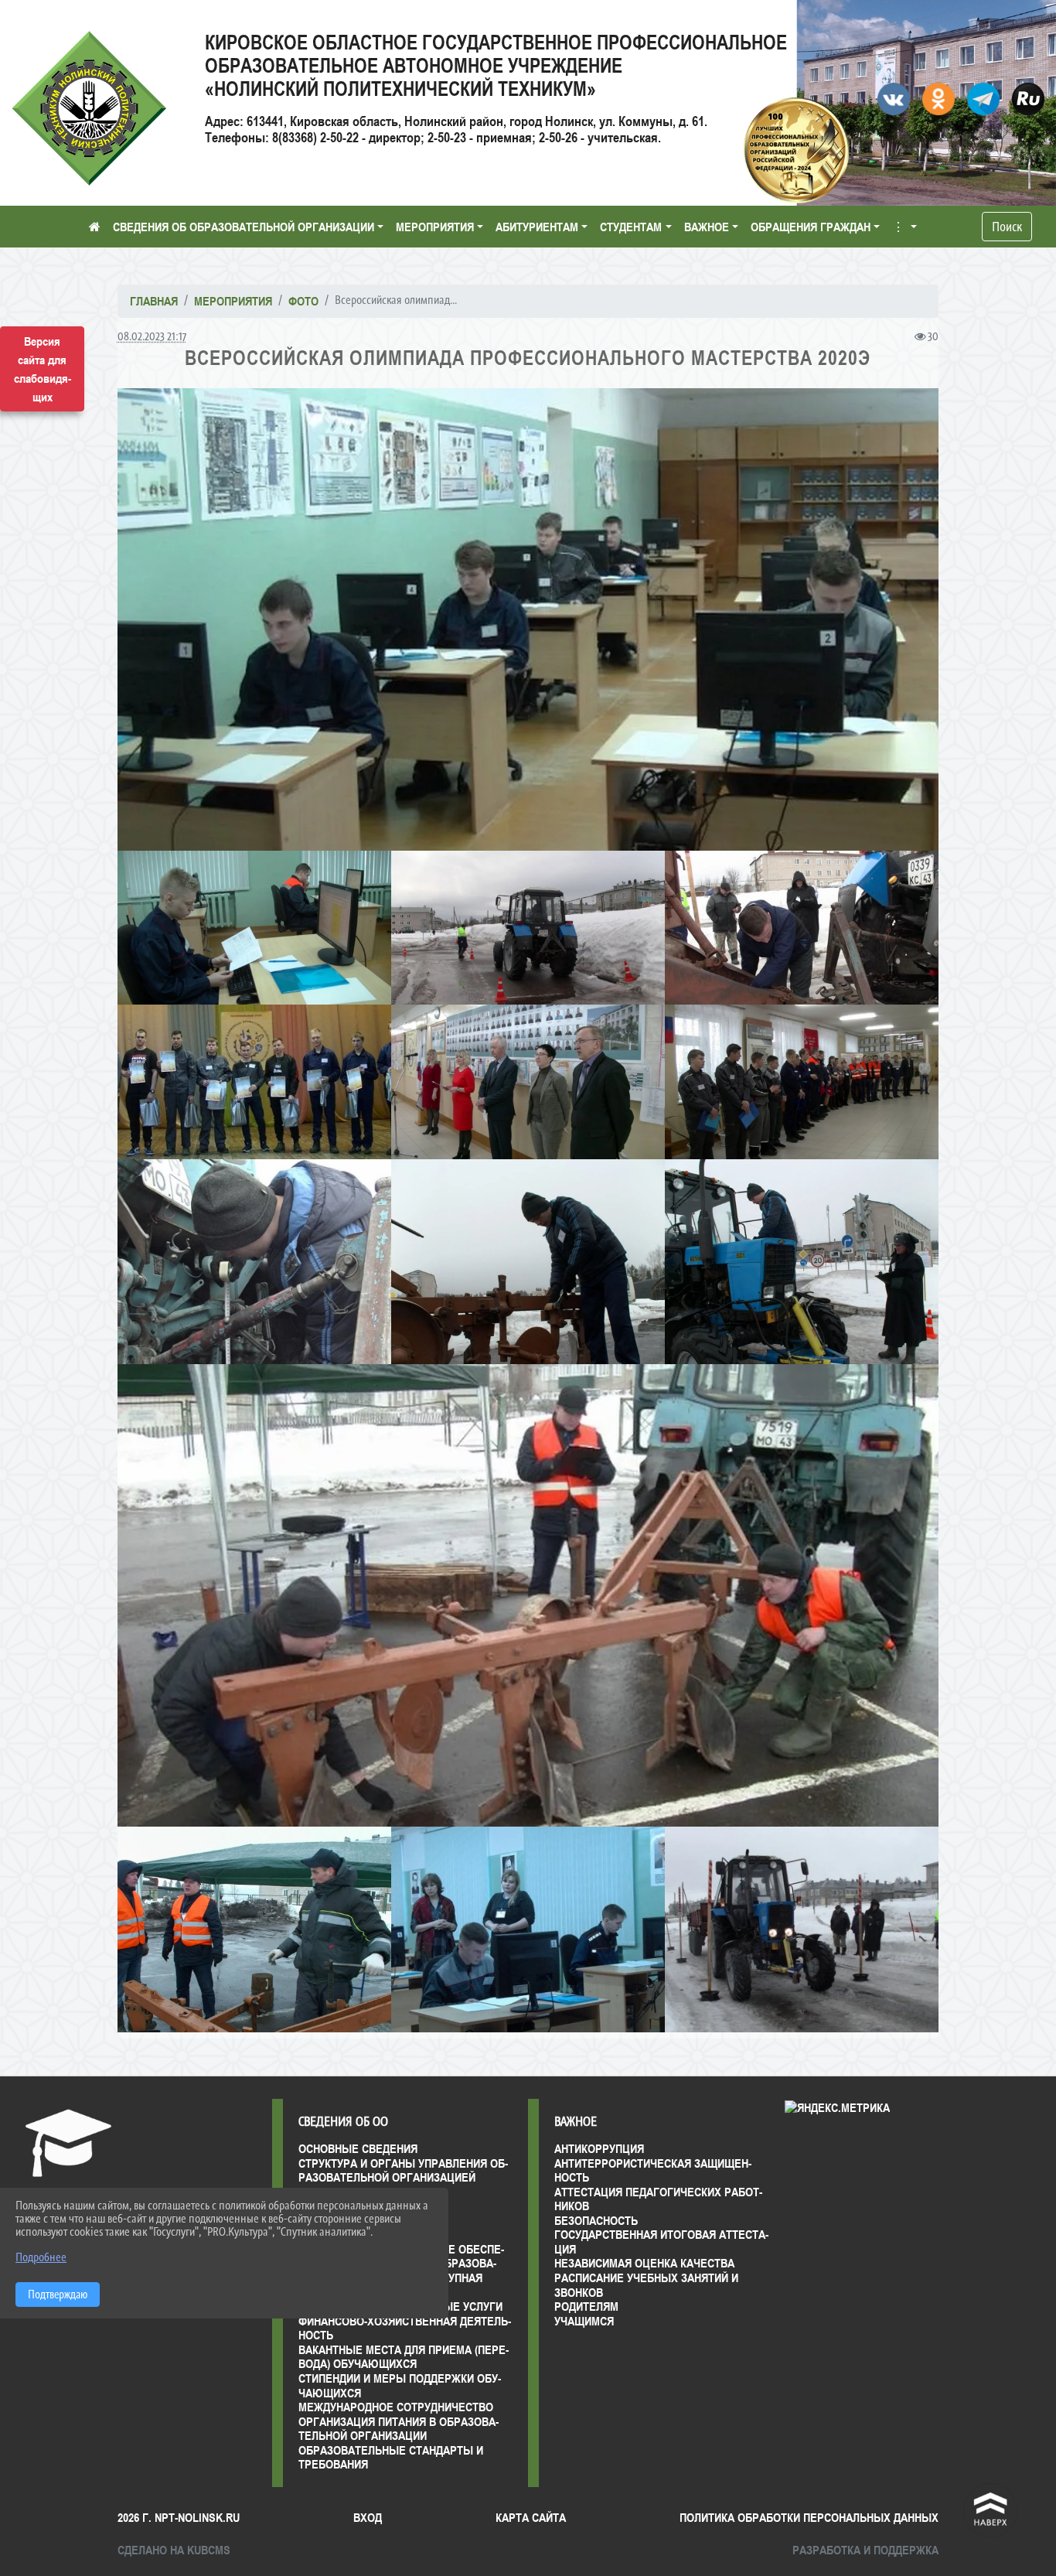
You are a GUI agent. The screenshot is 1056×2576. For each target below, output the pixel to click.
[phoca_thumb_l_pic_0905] (254, 1929)
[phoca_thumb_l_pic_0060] (802, 928)
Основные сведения (358, 2148)
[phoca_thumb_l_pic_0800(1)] (802, 1082)
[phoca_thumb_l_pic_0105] (254, 1082)
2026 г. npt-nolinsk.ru (179, 2517)
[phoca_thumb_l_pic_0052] (528, 928)
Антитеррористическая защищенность (653, 2170)
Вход (368, 2517)
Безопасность (596, 2220)
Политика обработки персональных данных (809, 2517)
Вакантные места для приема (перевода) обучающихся (404, 2357)
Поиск (1007, 227)
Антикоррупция (599, 2148)
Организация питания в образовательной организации (399, 2429)
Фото (303, 301)
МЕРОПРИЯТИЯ (435, 227)
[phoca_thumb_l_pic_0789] (528, 1082)
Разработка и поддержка (865, 2550)
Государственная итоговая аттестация (661, 2242)
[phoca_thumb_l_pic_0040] (254, 928)
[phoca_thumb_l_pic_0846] (528, 1262)
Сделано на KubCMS (174, 2550)
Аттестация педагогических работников (658, 2199)
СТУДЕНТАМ (631, 227)
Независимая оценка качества (644, 2263)
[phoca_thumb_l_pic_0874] (802, 1262)
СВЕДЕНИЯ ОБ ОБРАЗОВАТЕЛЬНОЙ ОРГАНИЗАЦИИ (244, 227)
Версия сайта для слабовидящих (43, 369)
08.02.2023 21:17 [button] (152, 336)
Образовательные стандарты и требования (391, 2457)
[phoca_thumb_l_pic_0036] (528, 619)
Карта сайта (531, 2517)
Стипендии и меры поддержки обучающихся (400, 2385)
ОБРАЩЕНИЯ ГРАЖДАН (811, 227)
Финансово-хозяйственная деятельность (405, 2328)
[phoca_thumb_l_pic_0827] (254, 1262)
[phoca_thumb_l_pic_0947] (802, 1929)
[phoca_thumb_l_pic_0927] (528, 1929)
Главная (154, 301)
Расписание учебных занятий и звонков (646, 2285)
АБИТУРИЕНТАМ (537, 227)
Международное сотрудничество (396, 2407)
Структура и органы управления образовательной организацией (403, 2170)
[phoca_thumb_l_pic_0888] (528, 1595)
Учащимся (584, 2321)
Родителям (586, 2306)
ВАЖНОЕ (707, 227)
